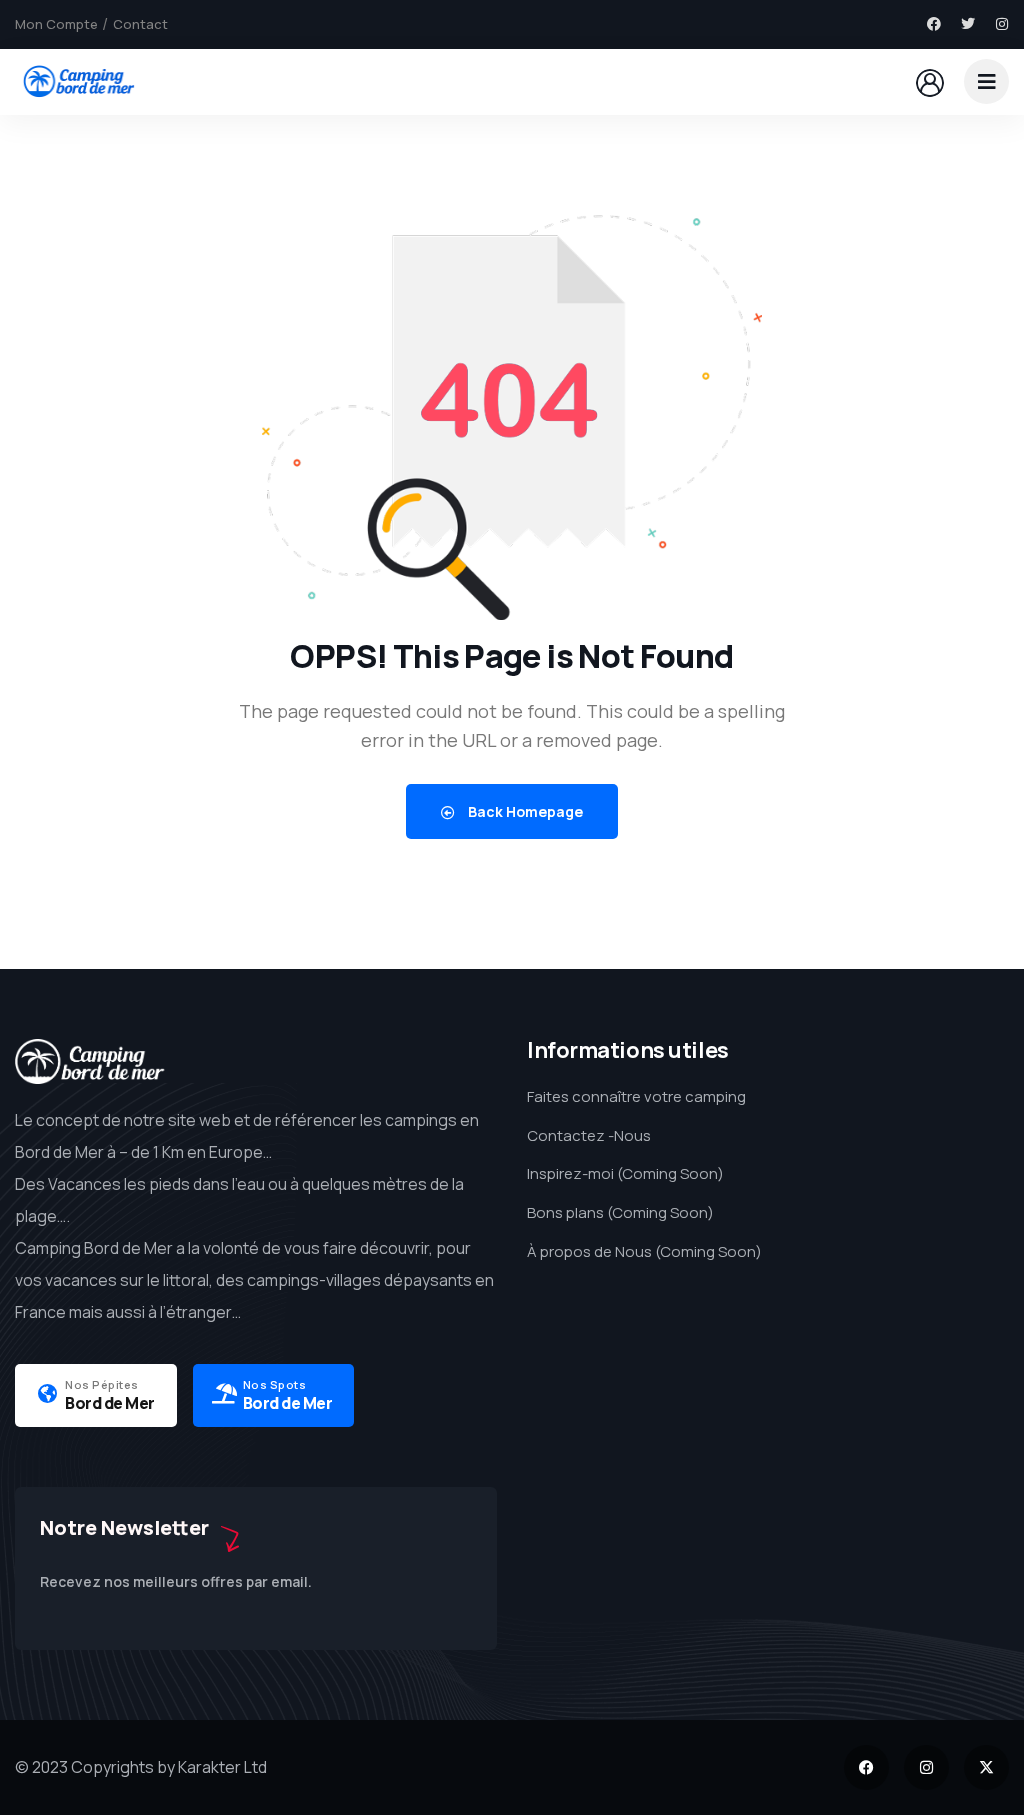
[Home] (78, 81)
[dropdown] (986, 81)
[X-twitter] (986, 1767)
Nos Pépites (102, 1384)
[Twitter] (968, 24)
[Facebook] (934, 24)
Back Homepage (524, 811)
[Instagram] (1002, 24)
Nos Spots (275, 1384)
